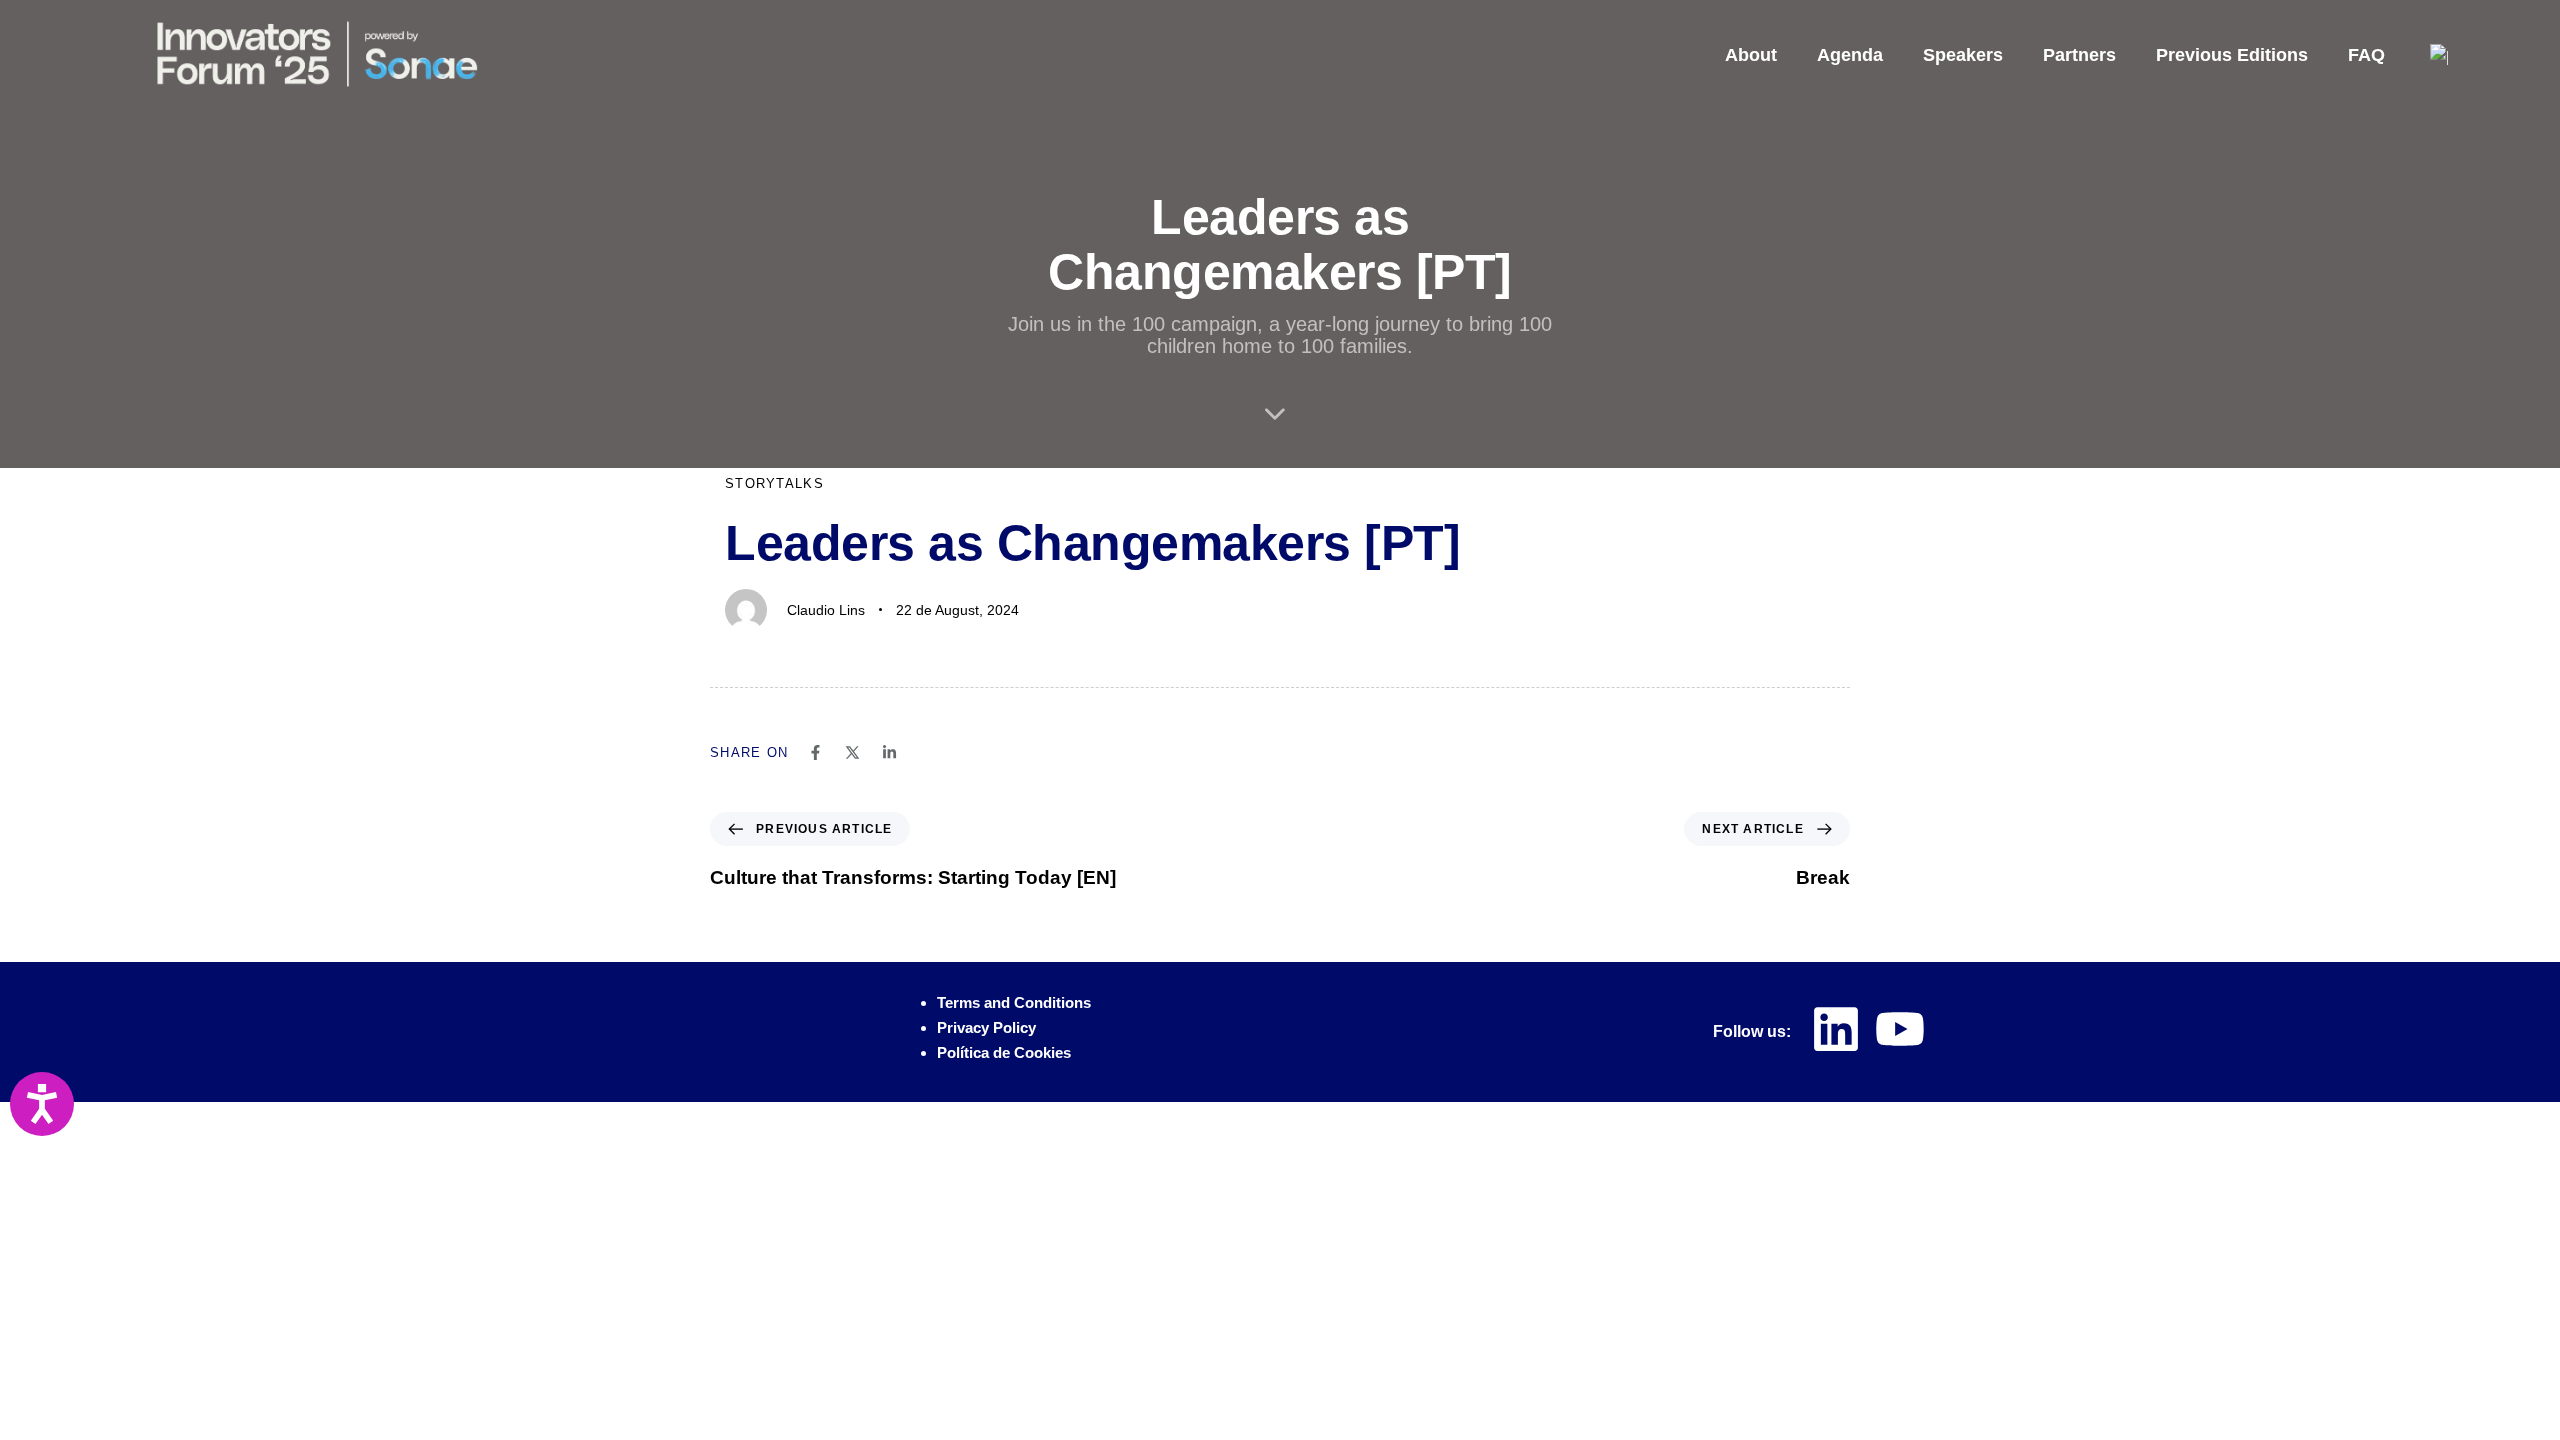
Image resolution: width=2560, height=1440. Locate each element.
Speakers (1963, 55)
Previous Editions (2232, 55)
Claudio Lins (826, 610)
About (1751, 55)
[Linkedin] (1836, 1029)
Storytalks (774, 483)
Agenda (1850, 55)
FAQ (2366, 55)
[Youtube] (1900, 1029)
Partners (2079, 55)
